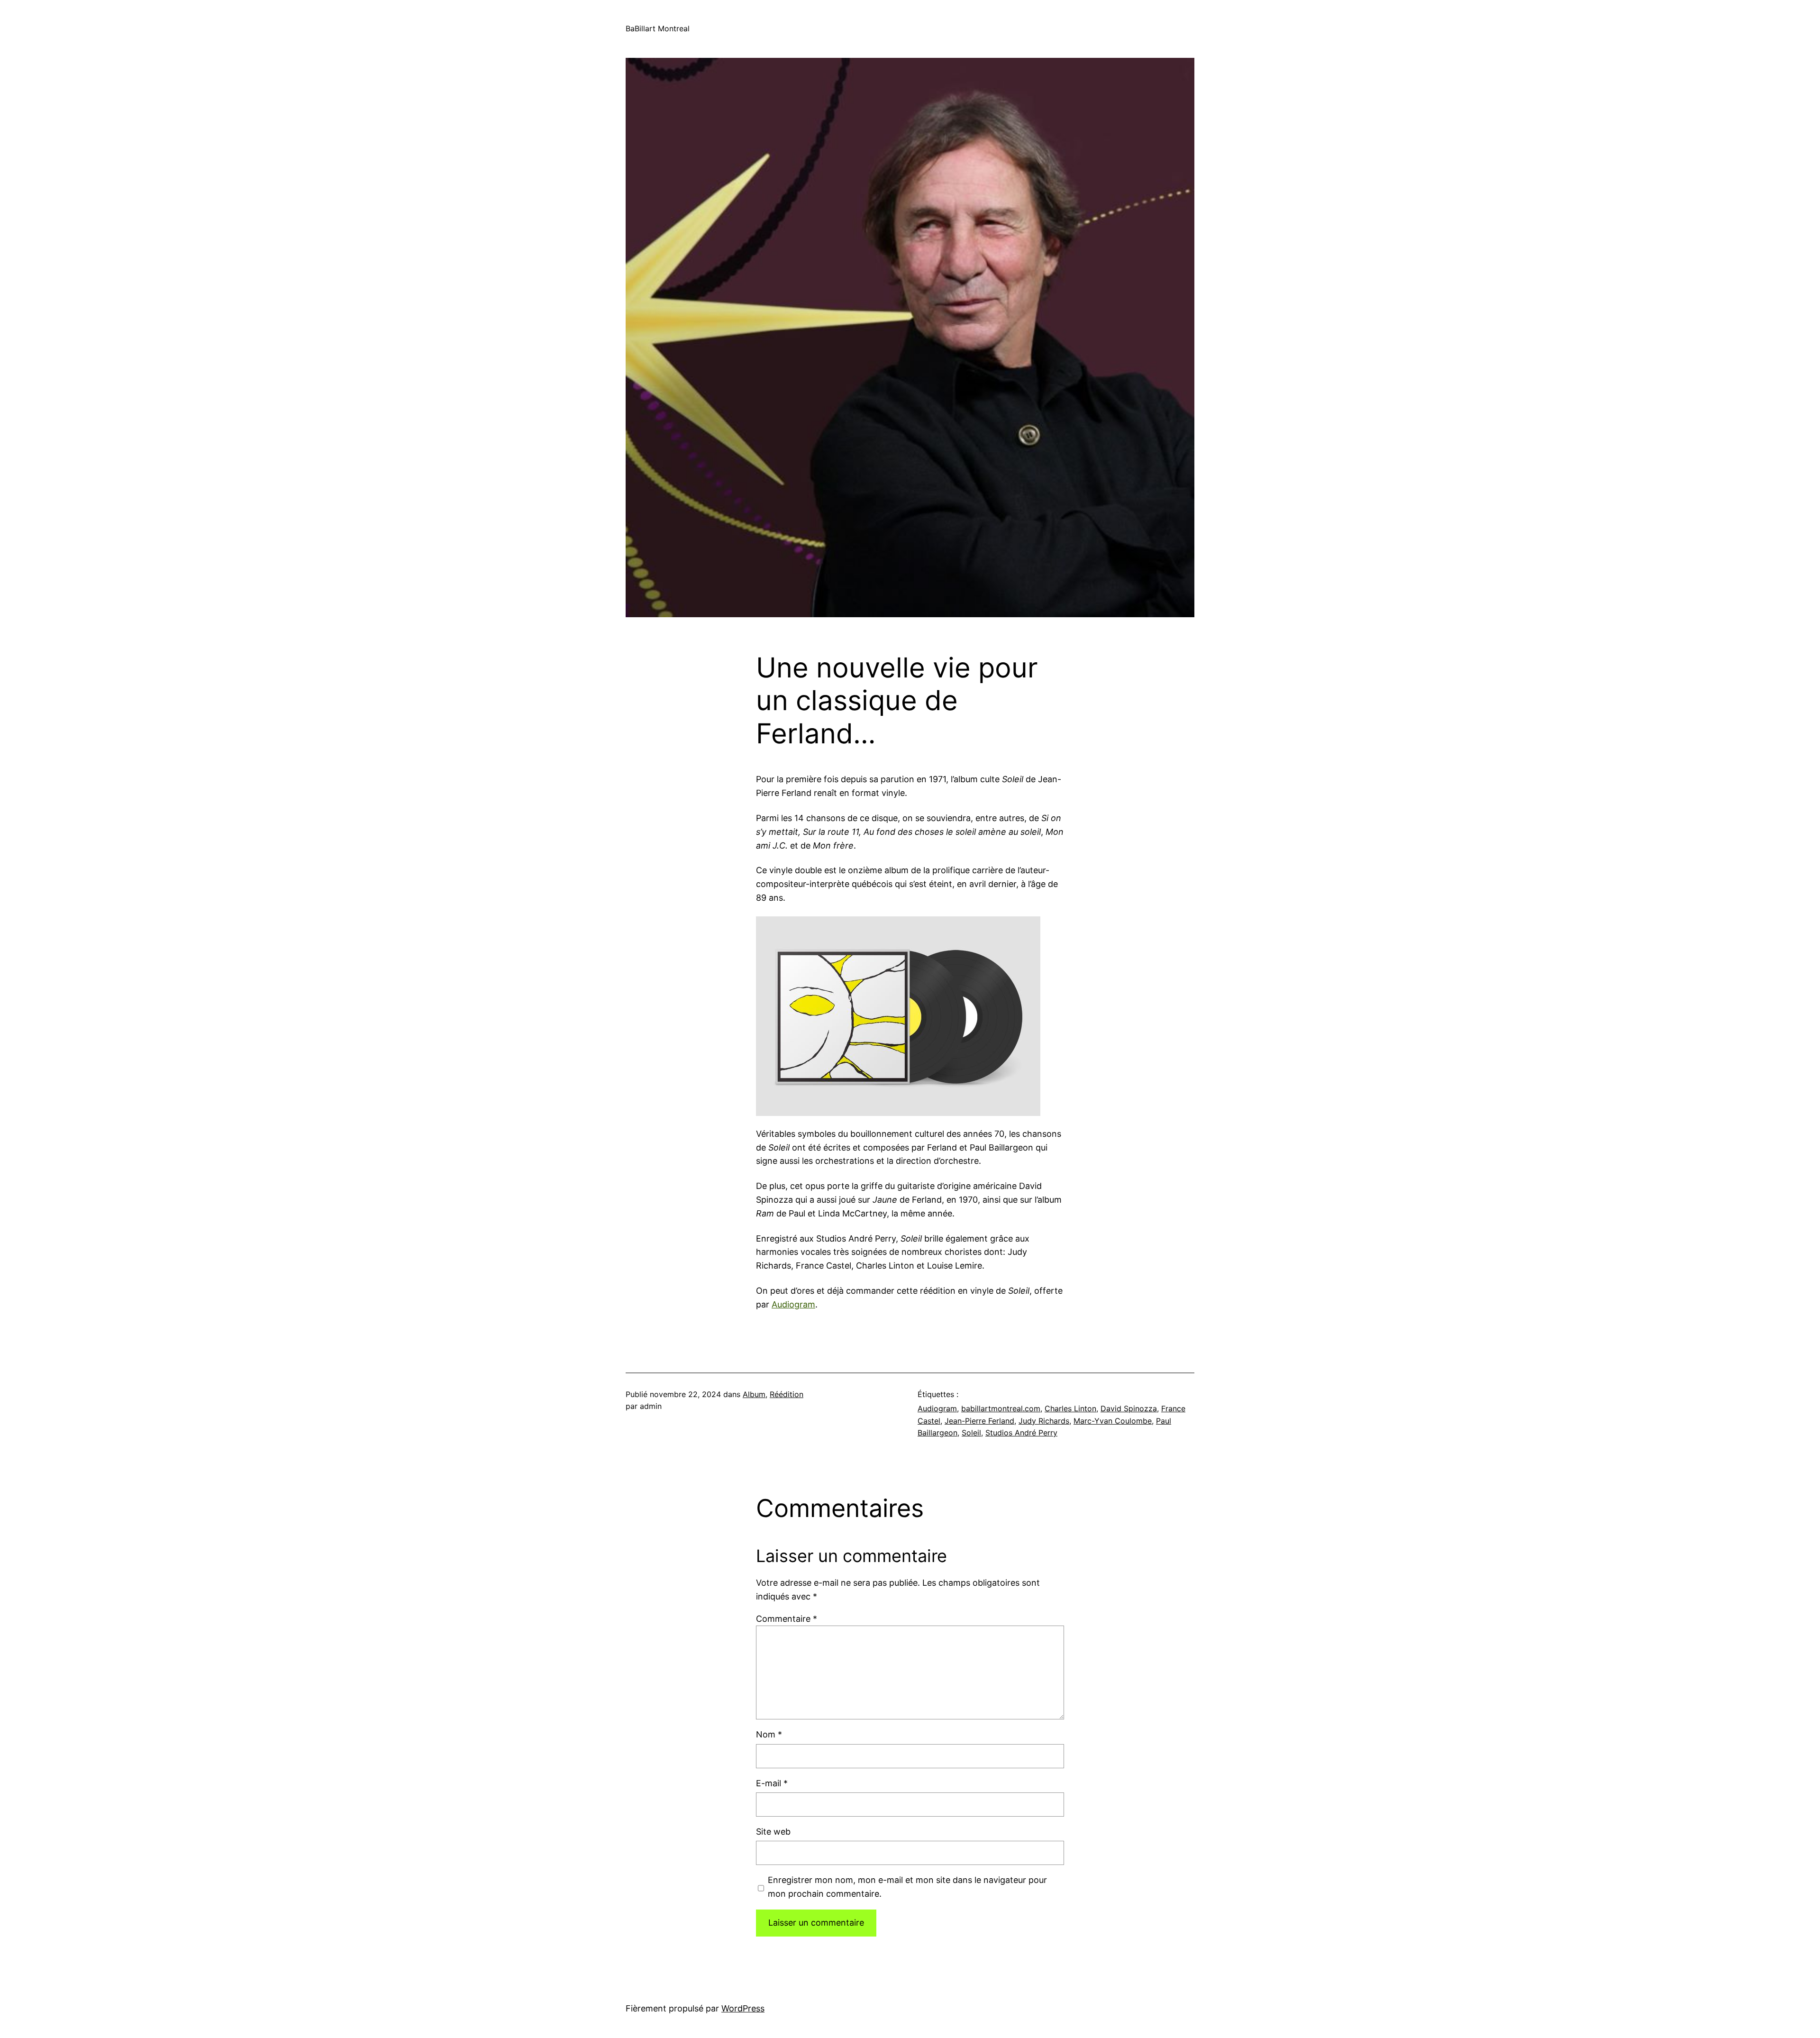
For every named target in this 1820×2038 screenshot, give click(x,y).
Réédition (787, 1394)
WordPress (743, 2008)
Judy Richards (1044, 1421)
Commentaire (787, 1619)
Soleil (971, 1433)
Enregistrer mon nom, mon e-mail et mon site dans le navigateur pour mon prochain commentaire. (907, 1887)
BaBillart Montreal (658, 28)
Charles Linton (1070, 1408)
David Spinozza (1129, 1408)
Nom (769, 1734)
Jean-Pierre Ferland (979, 1421)
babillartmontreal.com (1001, 1408)
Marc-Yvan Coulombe (1113, 1421)
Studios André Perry (1021, 1433)
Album (754, 1394)
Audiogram (793, 1304)
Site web (773, 1832)
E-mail (772, 1783)
